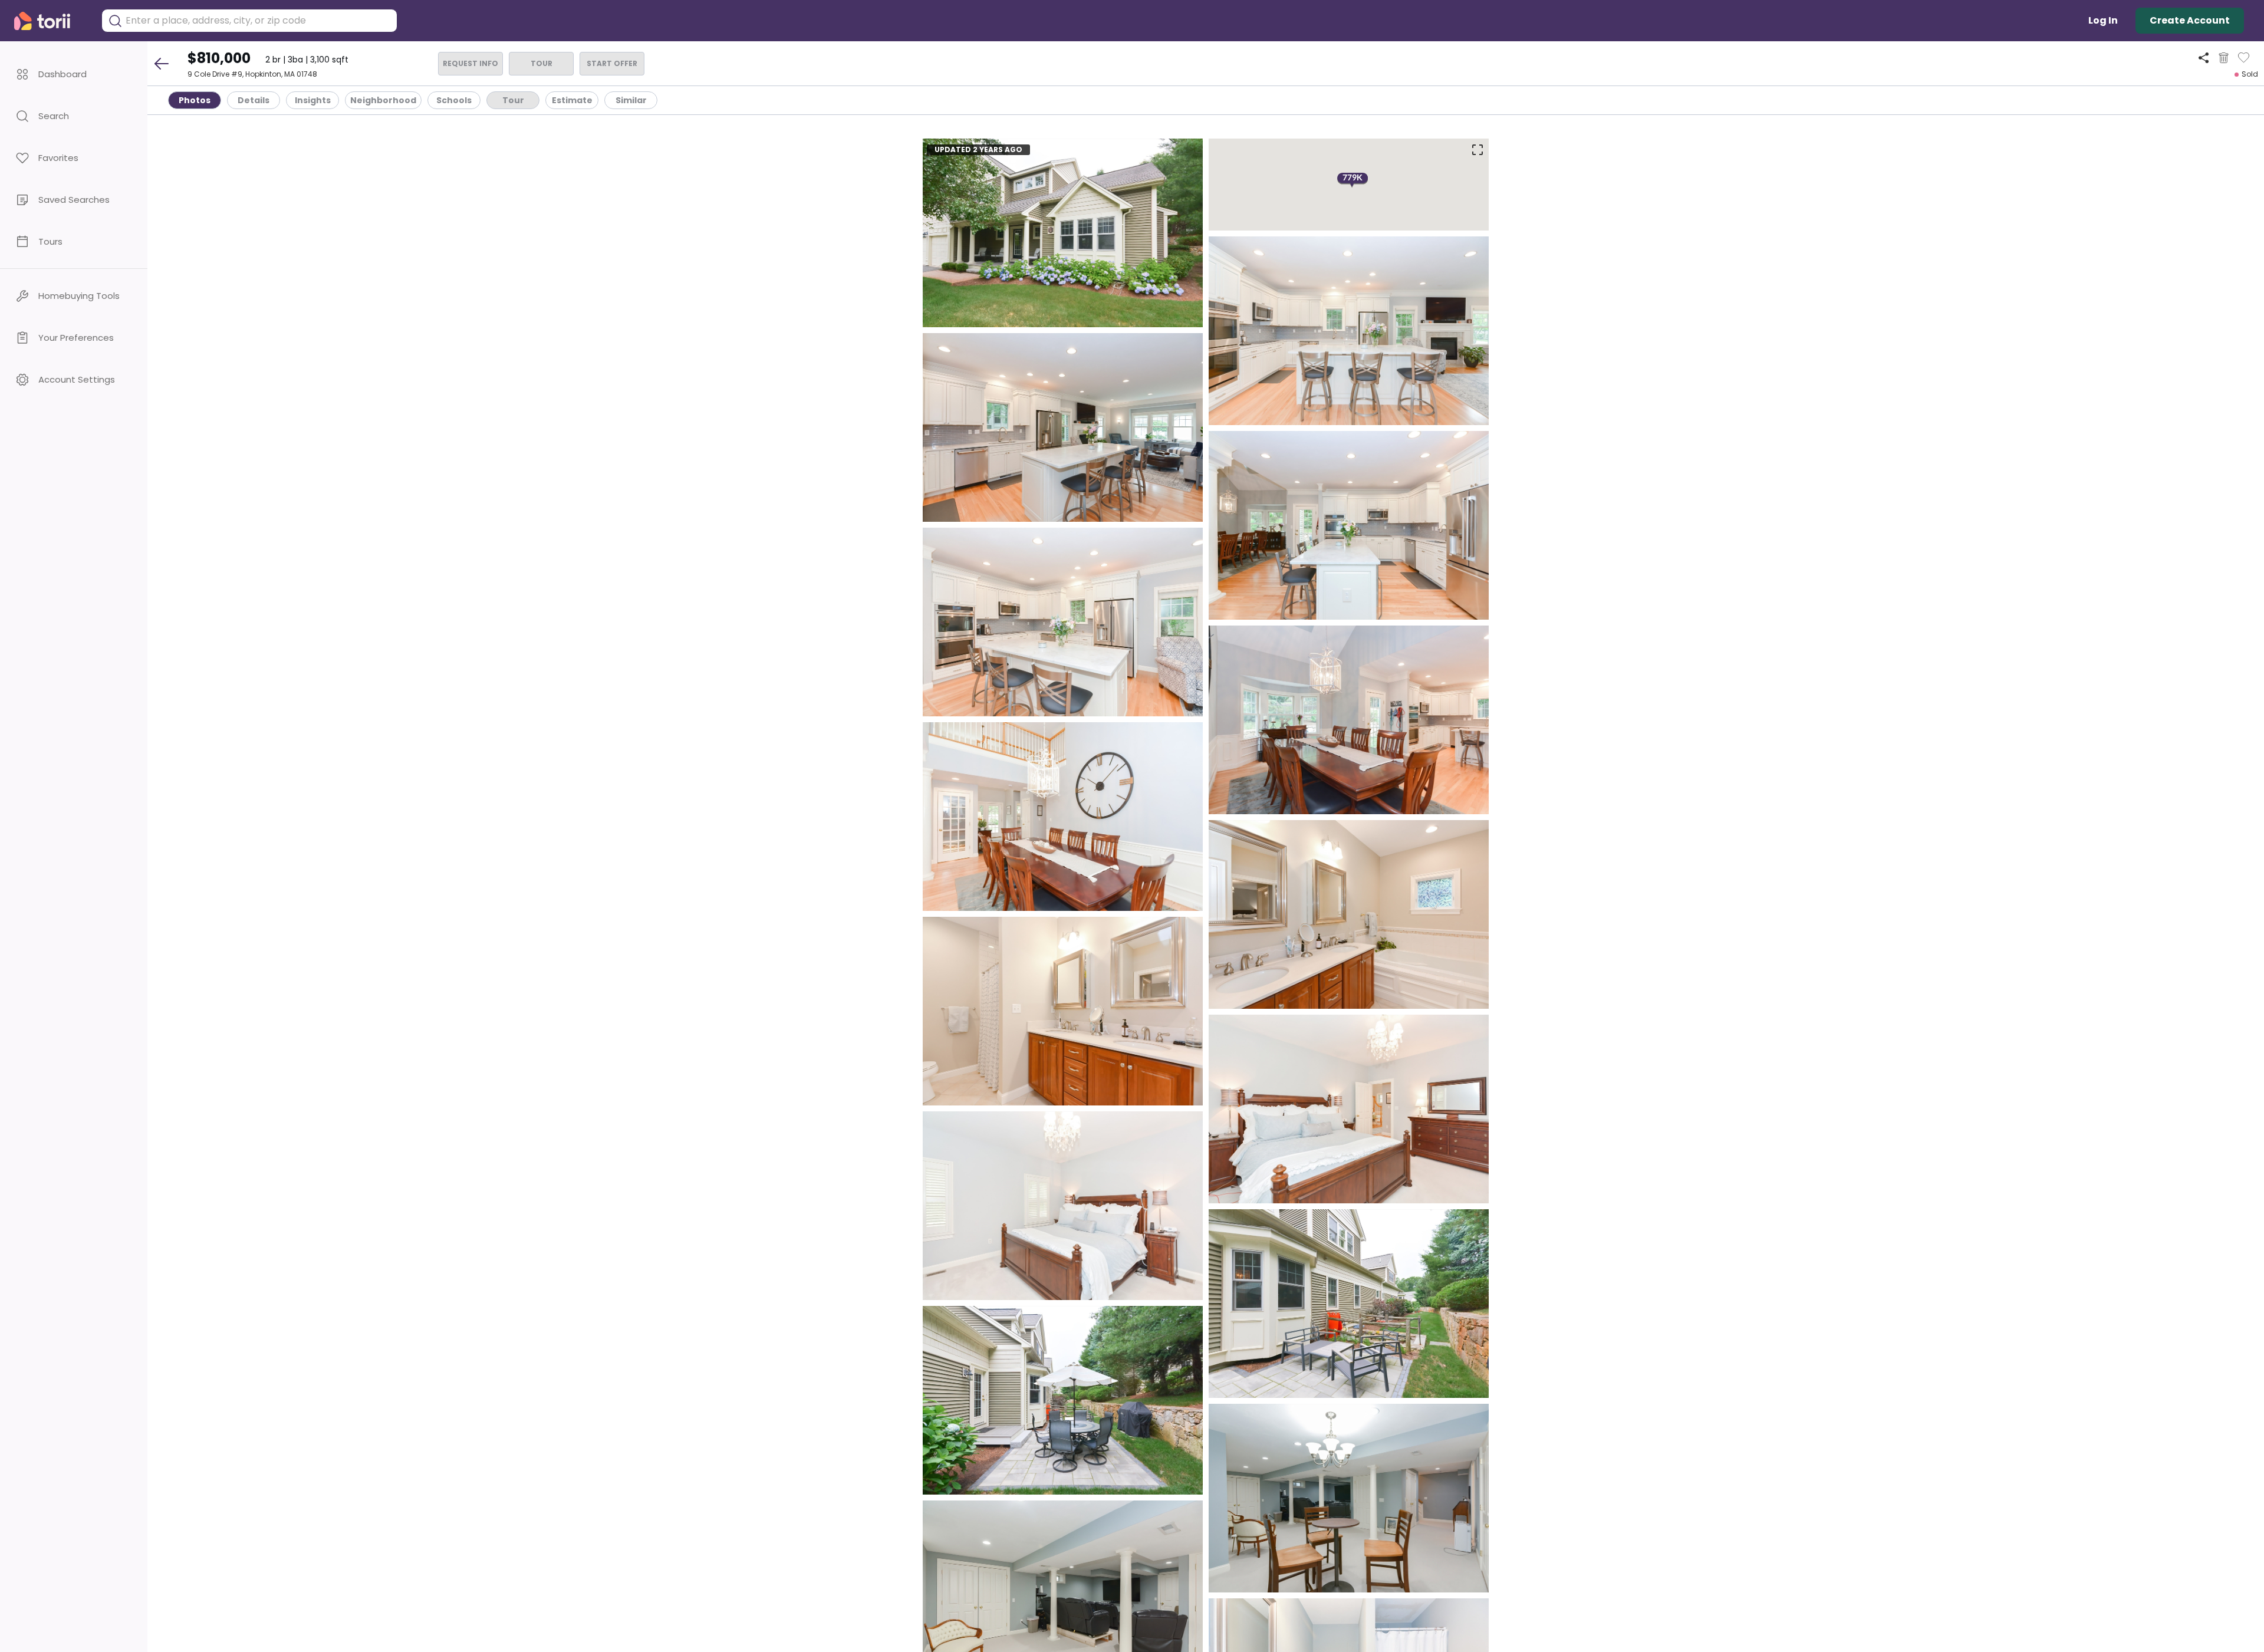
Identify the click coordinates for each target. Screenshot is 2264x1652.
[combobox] (258, 21)
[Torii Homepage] (50, 21)
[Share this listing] (2204, 57)
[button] (74, 74)
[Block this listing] (2224, 58)
